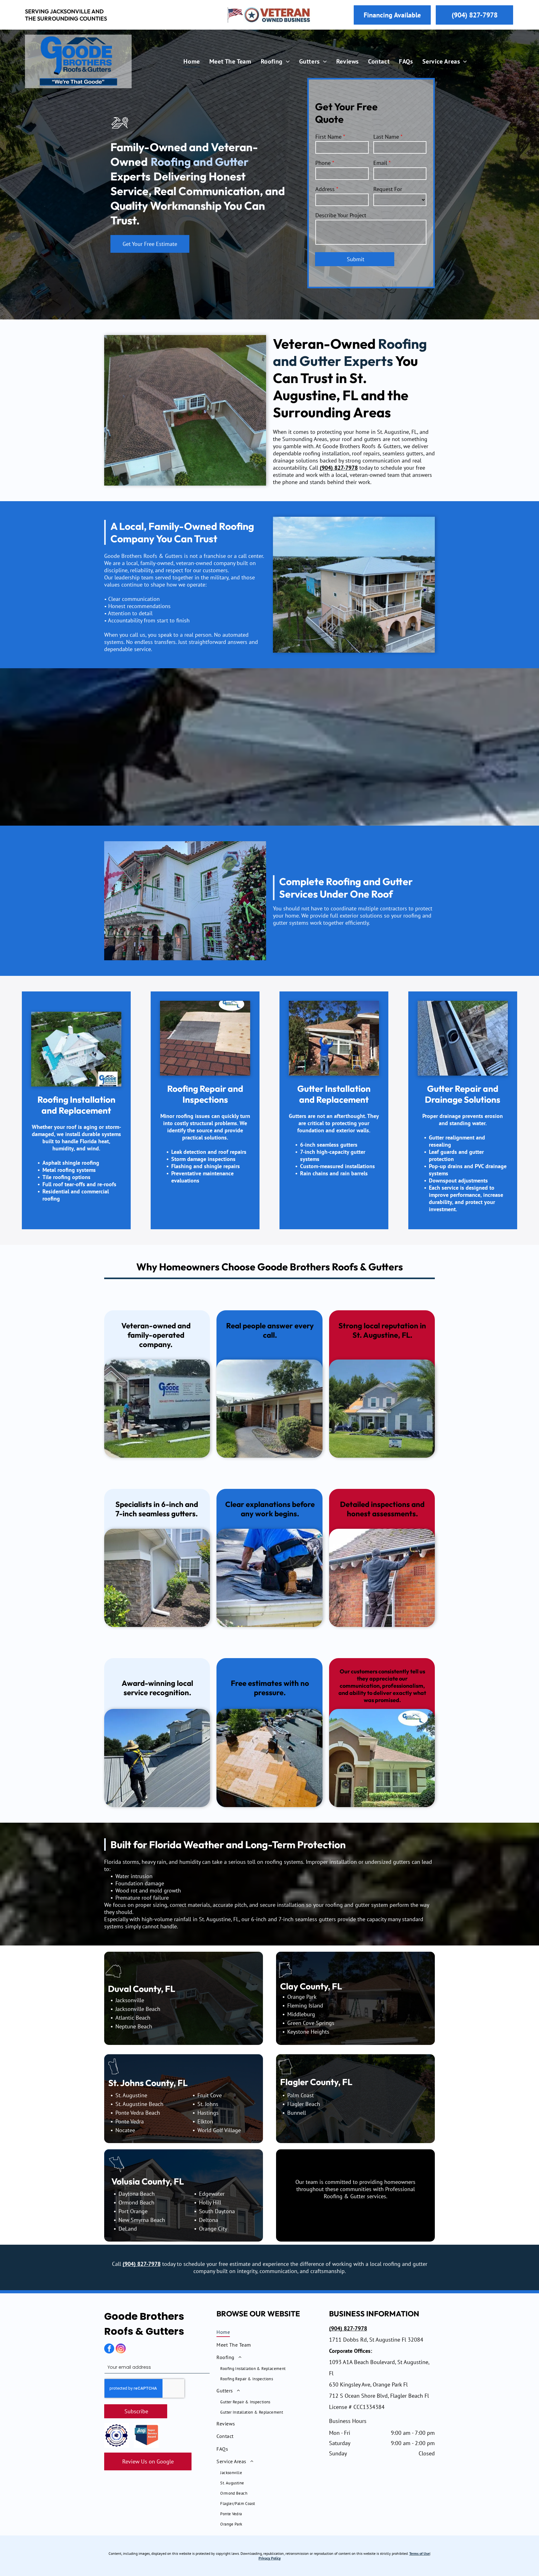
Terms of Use (419, 2553)
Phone (323, 163)
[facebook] (109, 2349)
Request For (388, 189)
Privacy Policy (270, 2558)
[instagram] (121, 2349)
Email (380, 163)
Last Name (386, 137)
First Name (328, 137)
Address (325, 189)
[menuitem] (192, 61)
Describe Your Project (341, 215)
